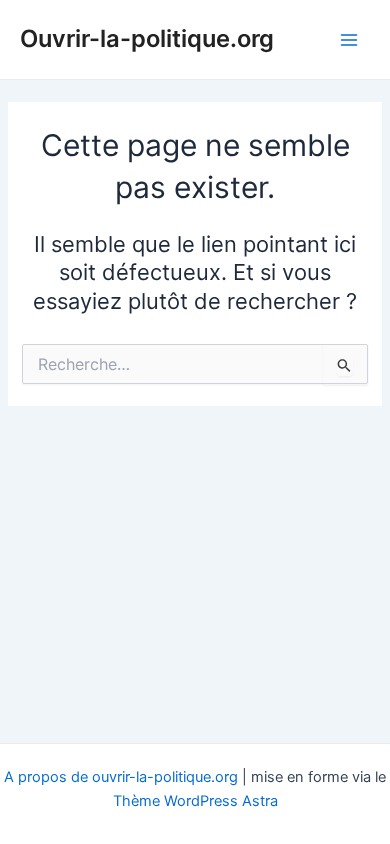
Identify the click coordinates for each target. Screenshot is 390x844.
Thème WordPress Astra (195, 801)
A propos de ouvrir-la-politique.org (121, 777)
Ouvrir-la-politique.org (147, 38)
